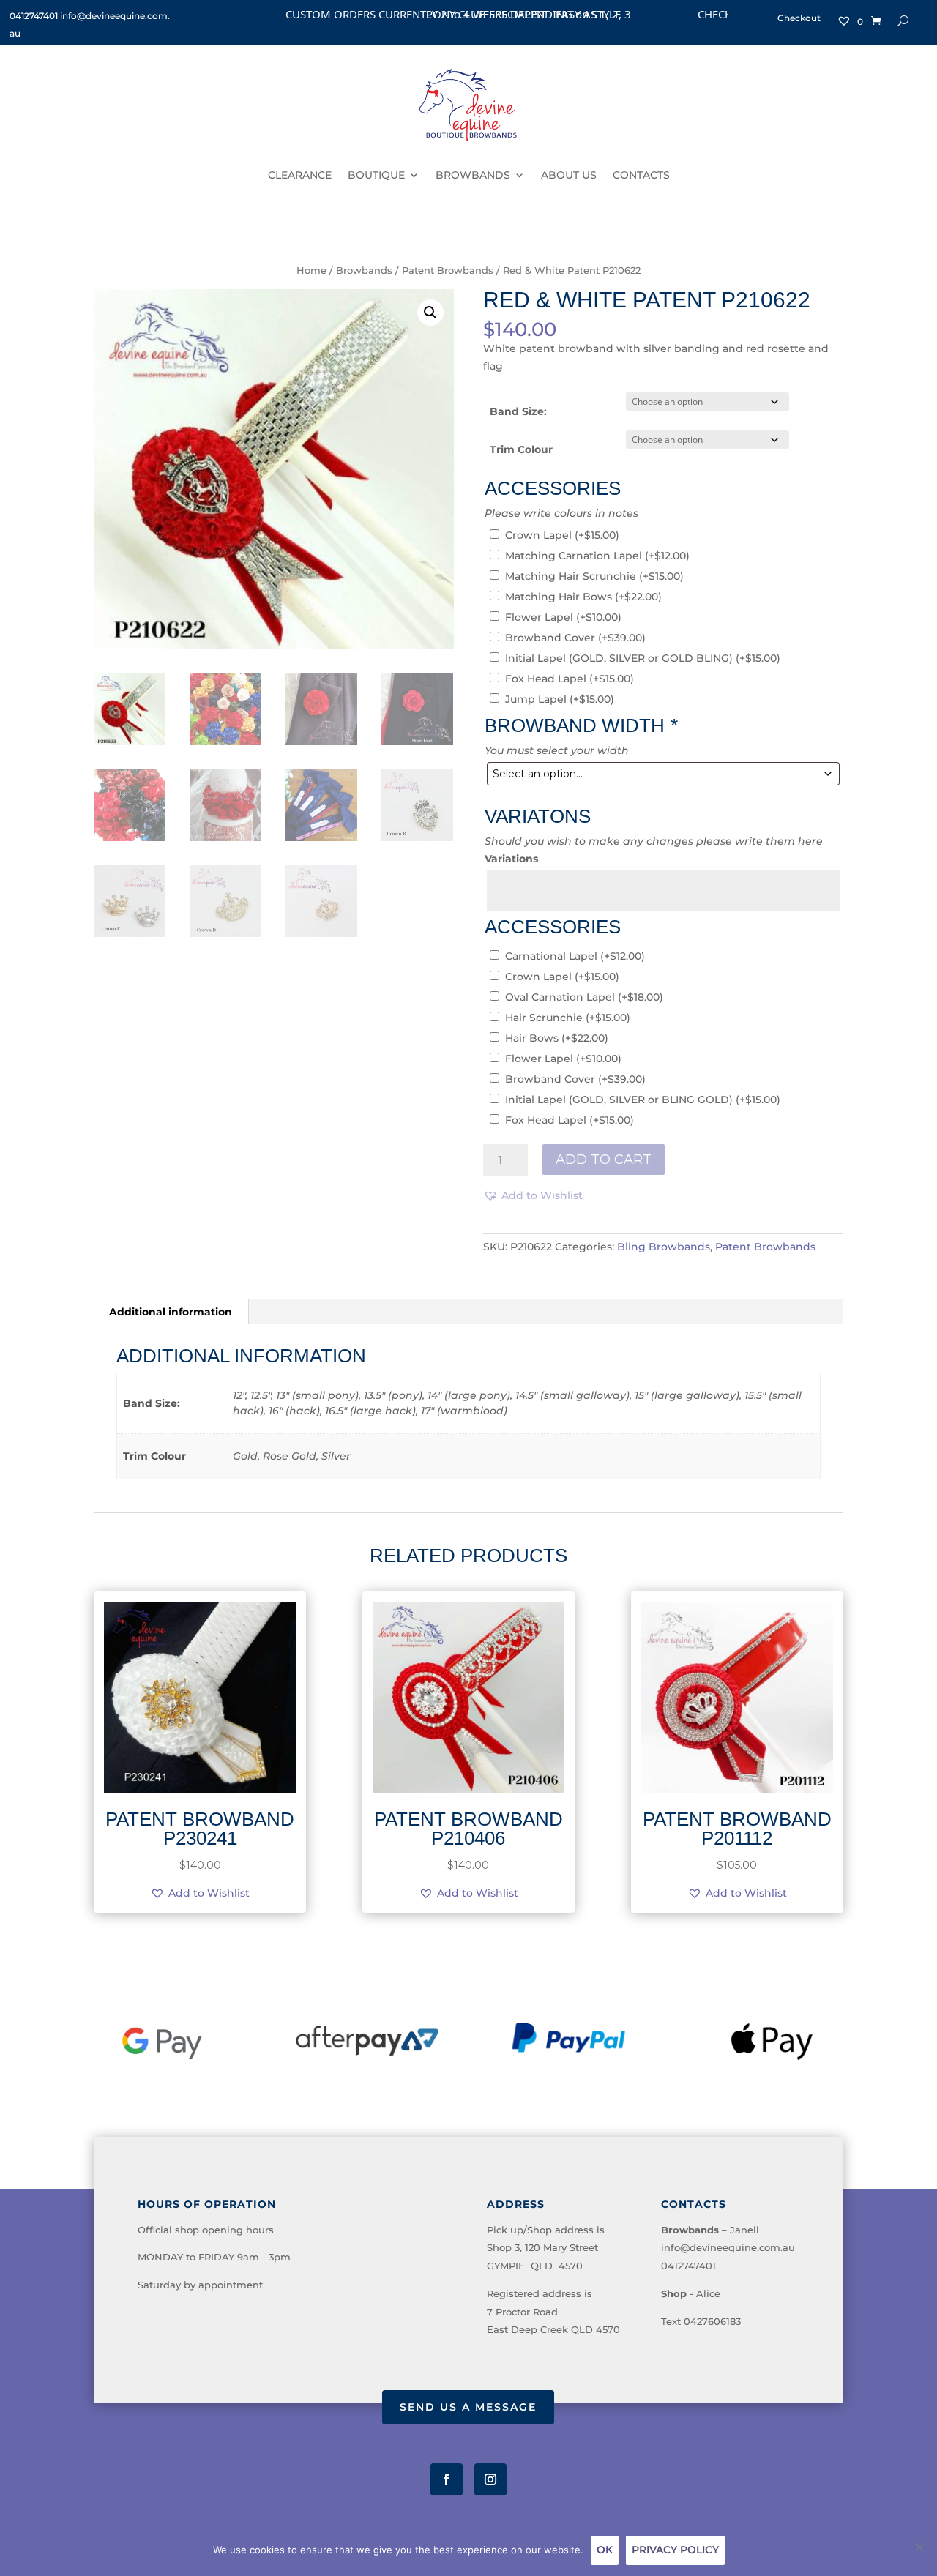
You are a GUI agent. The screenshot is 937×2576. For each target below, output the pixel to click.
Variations (511, 859)
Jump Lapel (560, 699)
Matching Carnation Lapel (597, 556)
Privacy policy (675, 2550)
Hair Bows (557, 1038)
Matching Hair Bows (583, 597)
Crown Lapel (562, 535)
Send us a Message (468, 2407)
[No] (919, 2547)
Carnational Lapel (575, 956)
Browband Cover (575, 638)
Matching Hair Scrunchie (594, 576)
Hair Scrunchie (568, 1018)
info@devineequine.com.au (728, 2247)
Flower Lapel (563, 617)
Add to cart (604, 1160)
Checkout (799, 18)
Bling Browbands (664, 1247)
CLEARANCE (300, 175)
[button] (430, 313)
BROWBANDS (473, 175)
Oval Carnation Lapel (584, 997)
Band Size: (518, 411)
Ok (605, 2550)
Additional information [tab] (171, 1312)
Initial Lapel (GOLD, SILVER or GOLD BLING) (643, 658)
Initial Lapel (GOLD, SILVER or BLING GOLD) (643, 1100)
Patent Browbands (448, 270)
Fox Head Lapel (570, 679)
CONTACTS (641, 175)
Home (311, 270)
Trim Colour (521, 449)
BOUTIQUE (376, 175)
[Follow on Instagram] (490, 2479)
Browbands (364, 270)
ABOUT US (569, 175)
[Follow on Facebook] (447, 2479)
